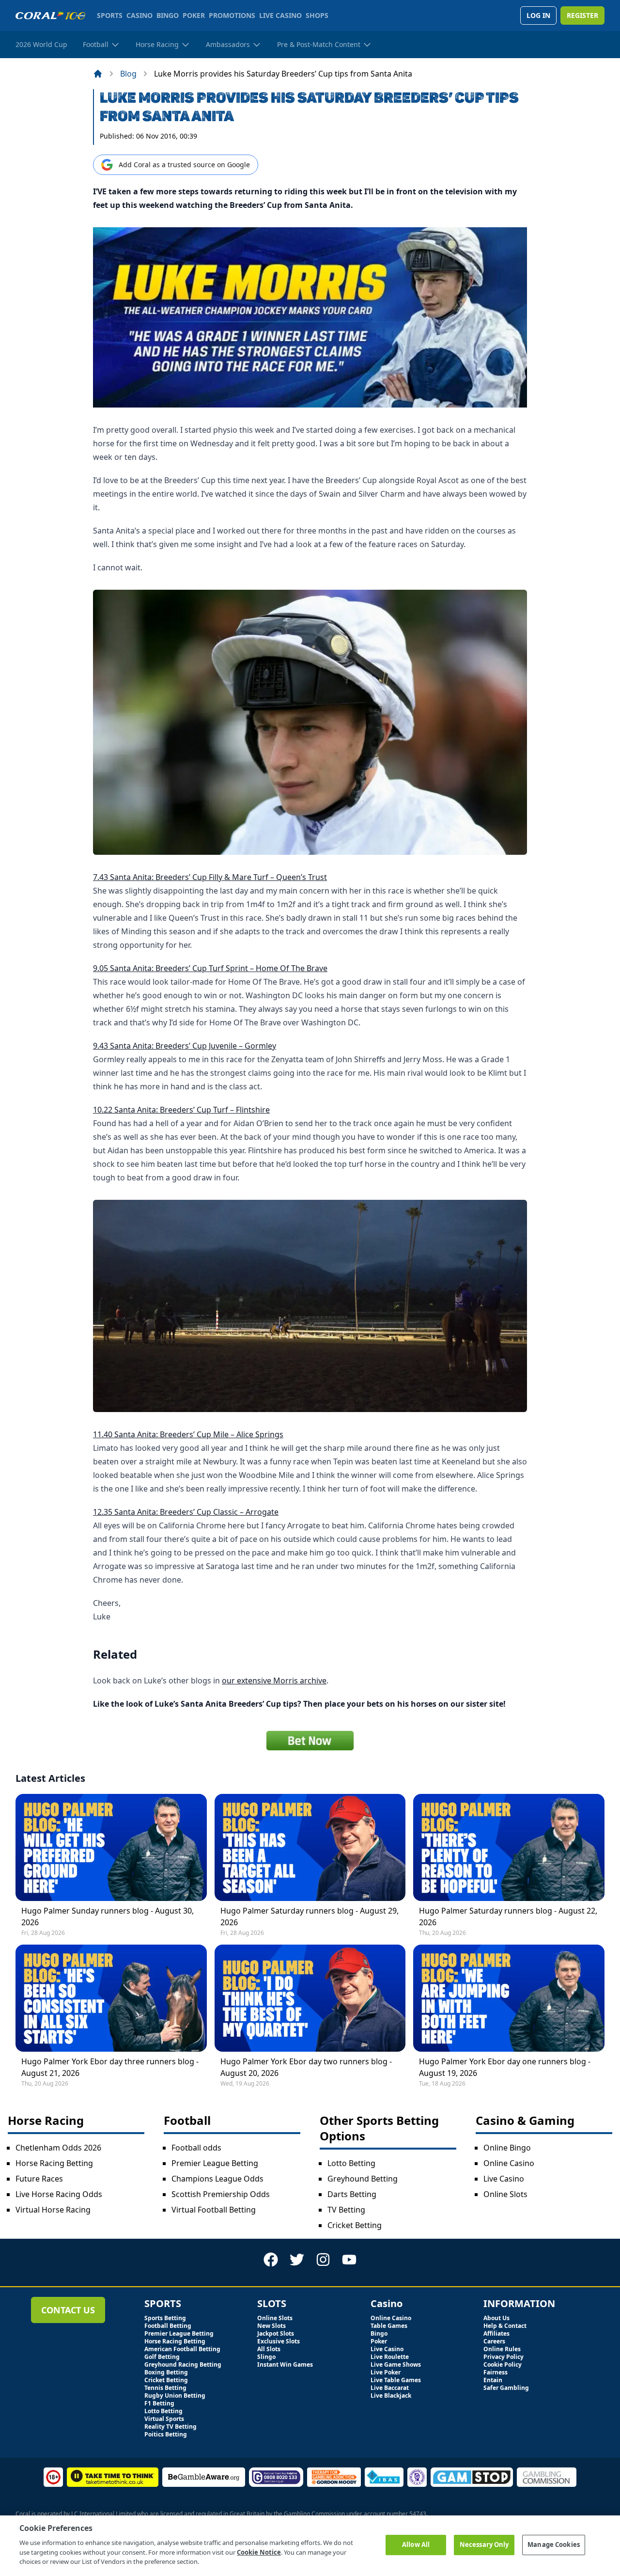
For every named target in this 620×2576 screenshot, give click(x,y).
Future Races (39, 2179)
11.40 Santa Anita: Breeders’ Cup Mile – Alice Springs (188, 1434)
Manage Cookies (554, 2545)
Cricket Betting (355, 2225)
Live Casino (504, 2179)
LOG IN (538, 15)
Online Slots (505, 2194)
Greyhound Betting (363, 2179)
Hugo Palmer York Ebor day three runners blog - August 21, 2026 (110, 2067)
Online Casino (509, 2163)
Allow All (416, 2545)
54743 (418, 2514)
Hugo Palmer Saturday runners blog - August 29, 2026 (310, 1916)
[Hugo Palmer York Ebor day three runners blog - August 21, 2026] (111, 1998)
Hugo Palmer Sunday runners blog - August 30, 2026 (108, 1916)
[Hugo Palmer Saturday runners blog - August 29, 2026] (310, 1847)
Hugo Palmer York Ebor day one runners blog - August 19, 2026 (505, 2067)
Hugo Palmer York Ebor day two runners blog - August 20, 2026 (306, 2067)
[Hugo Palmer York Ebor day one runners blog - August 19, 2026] (509, 1998)
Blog (128, 74)
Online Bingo (507, 2148)
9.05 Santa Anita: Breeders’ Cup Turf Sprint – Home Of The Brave (210, 968)
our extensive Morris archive (274, 1681)
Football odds (196, 2148)
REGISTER (582, 15)
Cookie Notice (259, 2552)
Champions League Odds (217, 2179)
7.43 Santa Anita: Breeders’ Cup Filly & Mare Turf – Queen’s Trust (210, 877)
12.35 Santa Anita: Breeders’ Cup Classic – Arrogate (186, 1512)
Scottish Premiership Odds (221, 2194)
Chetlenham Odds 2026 (58, 2148)
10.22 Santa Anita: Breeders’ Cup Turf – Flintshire (181, 1110)
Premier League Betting (215, 2163)
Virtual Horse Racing (53, 2210)
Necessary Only (484, 2545)
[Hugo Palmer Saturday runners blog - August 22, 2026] (509, 1847)
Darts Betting (352, 2194)
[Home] (98, 74)
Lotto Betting (351, 2163)
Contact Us (68, 2310)
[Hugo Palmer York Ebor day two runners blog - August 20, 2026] (310, 1998)
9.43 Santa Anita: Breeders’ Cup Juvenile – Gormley (185, 1046)
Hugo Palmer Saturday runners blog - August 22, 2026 (508, 1916)
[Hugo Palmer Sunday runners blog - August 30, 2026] (111, 1847)
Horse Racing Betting (54, 2163)
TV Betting (346, 2210)
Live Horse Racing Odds (59, 2194)
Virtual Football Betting (214, 2210)
